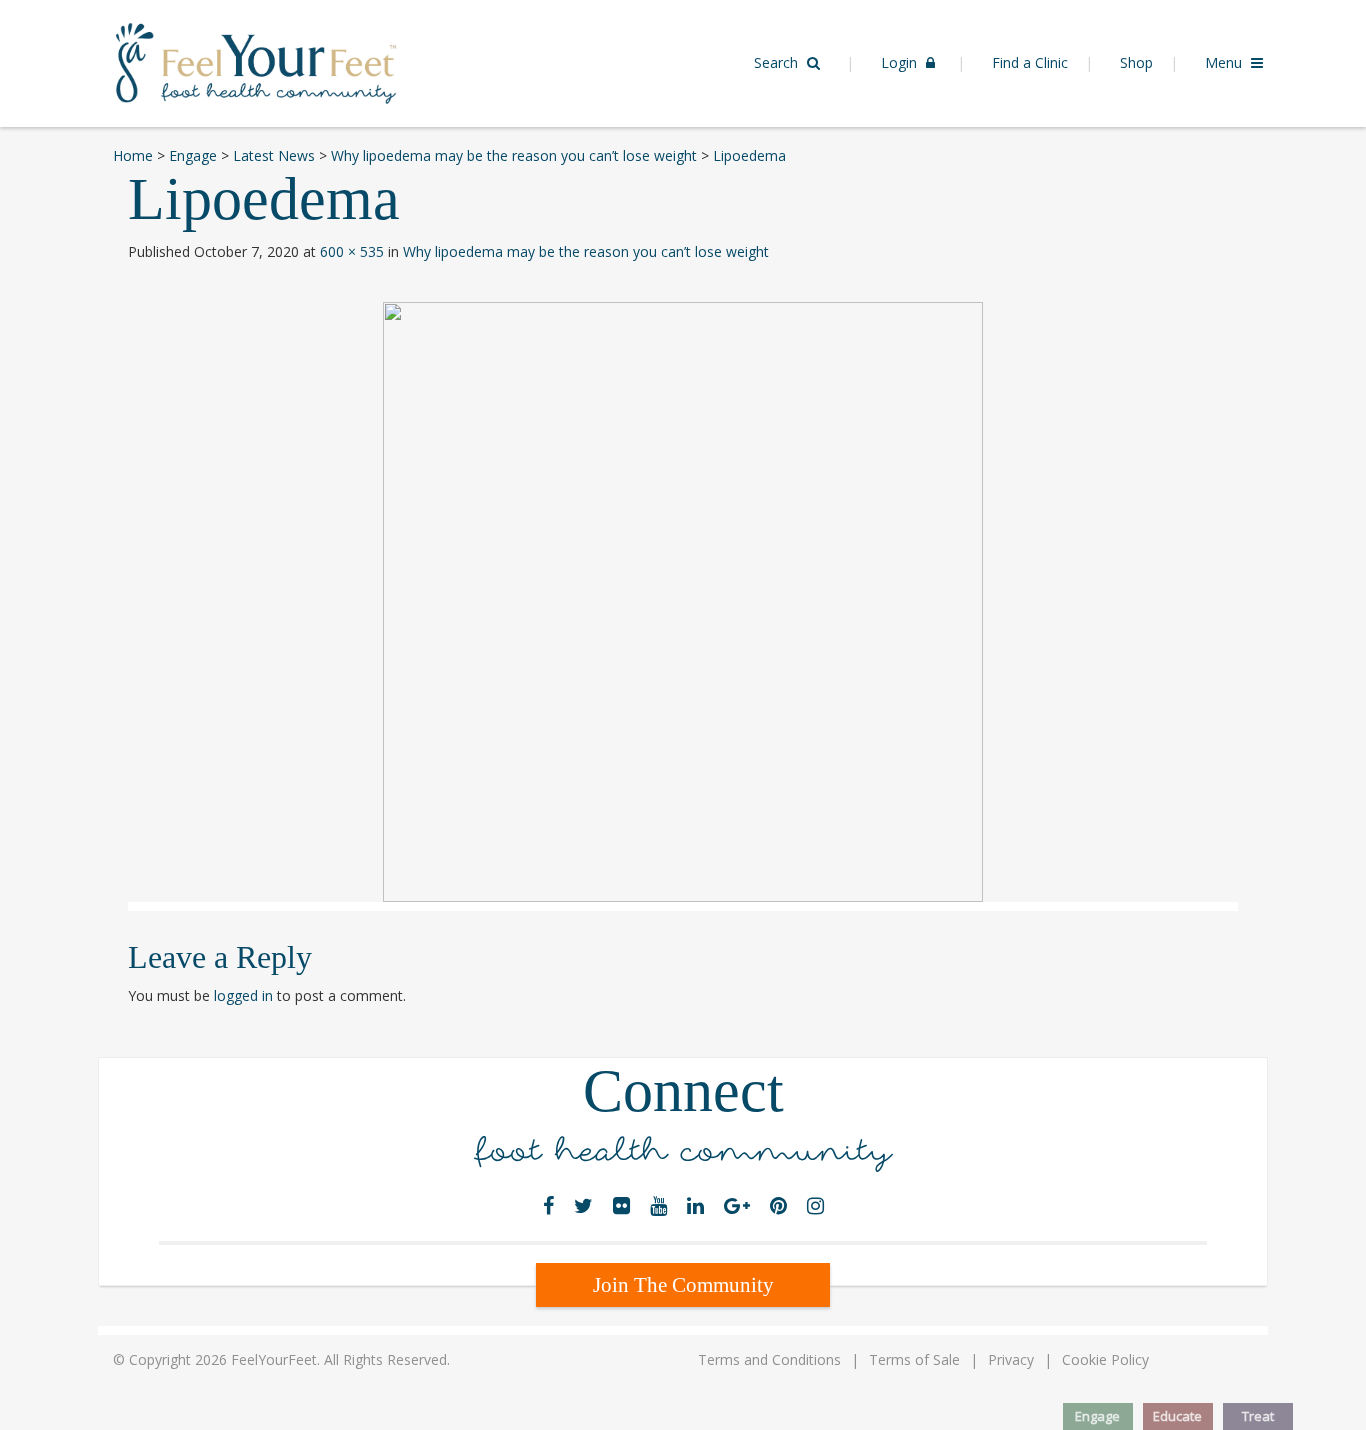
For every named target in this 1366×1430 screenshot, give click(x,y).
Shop (1136, 62)
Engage (1097, 1416)
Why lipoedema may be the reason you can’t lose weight (586, 251)
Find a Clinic (1030, 62)
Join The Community (683, 1285)
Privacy (1011, 1359)
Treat (1258, 1416)
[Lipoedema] (683, 602)
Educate (1177, 1416)
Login (901, 62)
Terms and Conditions (769, 1359)
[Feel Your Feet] (256, 61)
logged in (243, 995)
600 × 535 (352, 251)
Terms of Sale (914, 1359)
